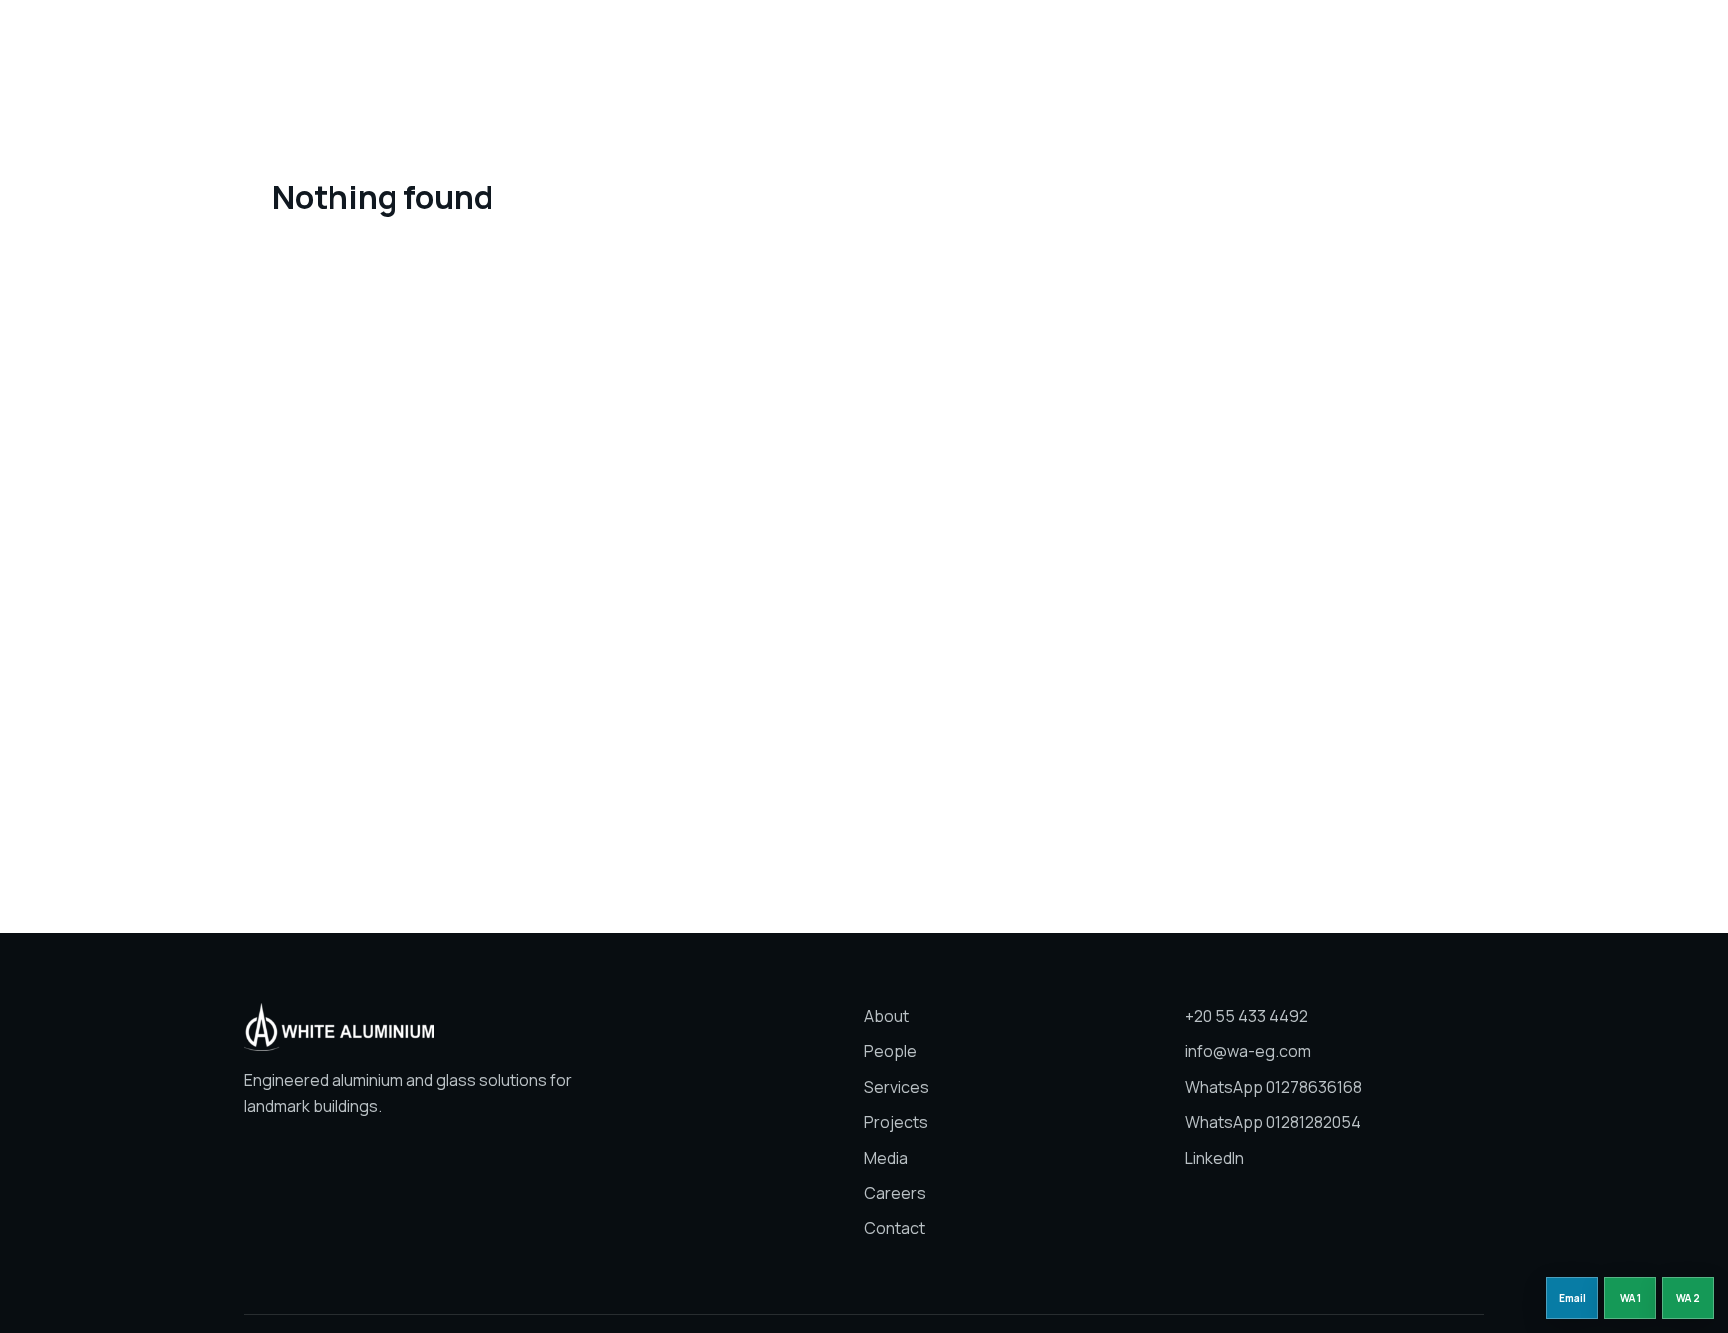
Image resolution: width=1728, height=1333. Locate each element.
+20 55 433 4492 (1246, 1016)
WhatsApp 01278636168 (1273, 1087)
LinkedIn (1214, 1158)
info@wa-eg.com (1248, 1051)
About (690, 43)
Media (1005, 43)
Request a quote (1412, 43)
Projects (928, 43)
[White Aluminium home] (364, 44)
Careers (1081, 43)
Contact (894, 1228)
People (761, 43)
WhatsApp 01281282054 (1273, 1122)
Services (842, 43)
